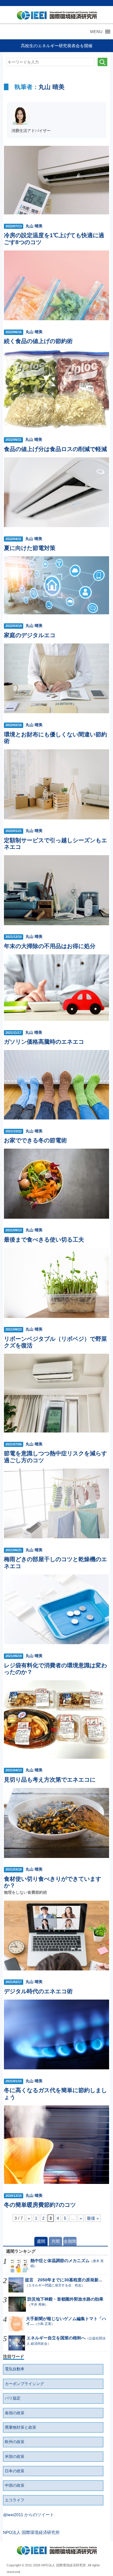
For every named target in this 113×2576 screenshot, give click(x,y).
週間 (41, 2241)
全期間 (70, 2241)
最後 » (93, 2218)
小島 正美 (44, 2324)
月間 (55, 2241)
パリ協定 (13, 2398)
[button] (96, 32)
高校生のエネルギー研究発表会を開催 (57, 46)
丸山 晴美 (52, 87)
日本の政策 (15, 2471)
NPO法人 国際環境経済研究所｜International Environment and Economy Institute (55, 17)
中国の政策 (15, 2485)
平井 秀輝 (38, 2304)
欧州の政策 (15, 2442)
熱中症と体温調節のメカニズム (60, 2261)
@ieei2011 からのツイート (28, 2515)
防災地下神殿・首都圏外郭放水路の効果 (65, 2299)
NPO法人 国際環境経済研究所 (31, 2532)
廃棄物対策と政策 (20, 2427)
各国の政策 (15, 2413)
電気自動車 (15, 2369)
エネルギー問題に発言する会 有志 (55, 2285)
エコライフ (15, 2500)
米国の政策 (15, 2457)
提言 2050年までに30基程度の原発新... (64, 2280)
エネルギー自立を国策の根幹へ (56, 2338)
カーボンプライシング (24, 2384)
